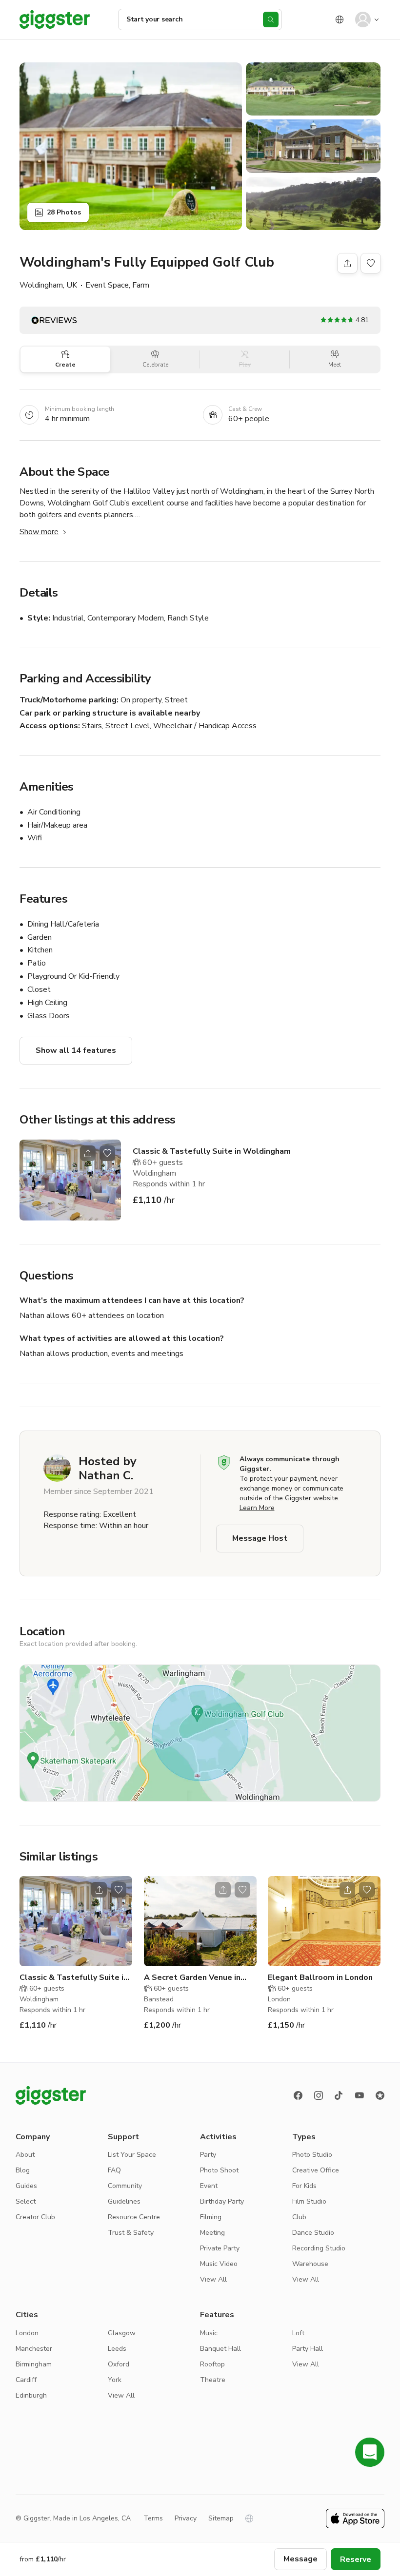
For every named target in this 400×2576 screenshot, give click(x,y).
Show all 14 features (76, 1050)
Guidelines (124, 2201)
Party (208, 2155)
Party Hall (308, 2349)
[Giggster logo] (51, 2095)
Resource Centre (134, 2217)
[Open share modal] (88, 1153)
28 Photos (64, 212)
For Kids (304, 2186)
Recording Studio (319, 2248)
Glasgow (122, 2333)
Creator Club (35, 2217)
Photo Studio (312, 2155)
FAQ (114, 2170)
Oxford (119, 2364)
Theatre (213, 2380)
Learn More (257, 1508)
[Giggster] (55, 19)
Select (26, 2201)
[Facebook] (298, 2095)
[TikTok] (339, 2095)
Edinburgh (31, 2395)
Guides (26, 2186)
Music (209, 2333)
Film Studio (309, 2201)
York (115, 2380)
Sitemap (221, 2518)
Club (299, 2217)
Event (209, 2186)
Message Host (260, 1538)
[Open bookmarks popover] (371, 263)
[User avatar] (363, 19)
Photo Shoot (219, 2170)
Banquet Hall (220, 2349)
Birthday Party (222, 2201)
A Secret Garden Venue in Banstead (192, 1978)
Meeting (212, 2233)
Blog (23, 2170)
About (25, 2155)
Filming (211, 2217)
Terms (153, 2518)
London (27, 2333)
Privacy (186, 2518)
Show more (39, 532)
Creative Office (316, 2170)
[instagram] (319, 2095)
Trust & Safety (131, 2233)
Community (125, 2186)
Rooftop (212, 2364)
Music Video (219, 2264)
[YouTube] (360, 2095)
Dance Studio (313, 2233)
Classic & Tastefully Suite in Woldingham (212, 1151)
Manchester (34, 2349)
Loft (298, 2333)
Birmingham (34, 2364)
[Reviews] (380, 2095)
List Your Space (132, 2155)
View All (213, 2279)
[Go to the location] (70, 1180)
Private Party (220, 2248)
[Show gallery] (131, 146)
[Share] (347, 263)
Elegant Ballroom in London (320, 1977)
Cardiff (26, 2380)
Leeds (117, 2349)
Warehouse (310, 2264)
